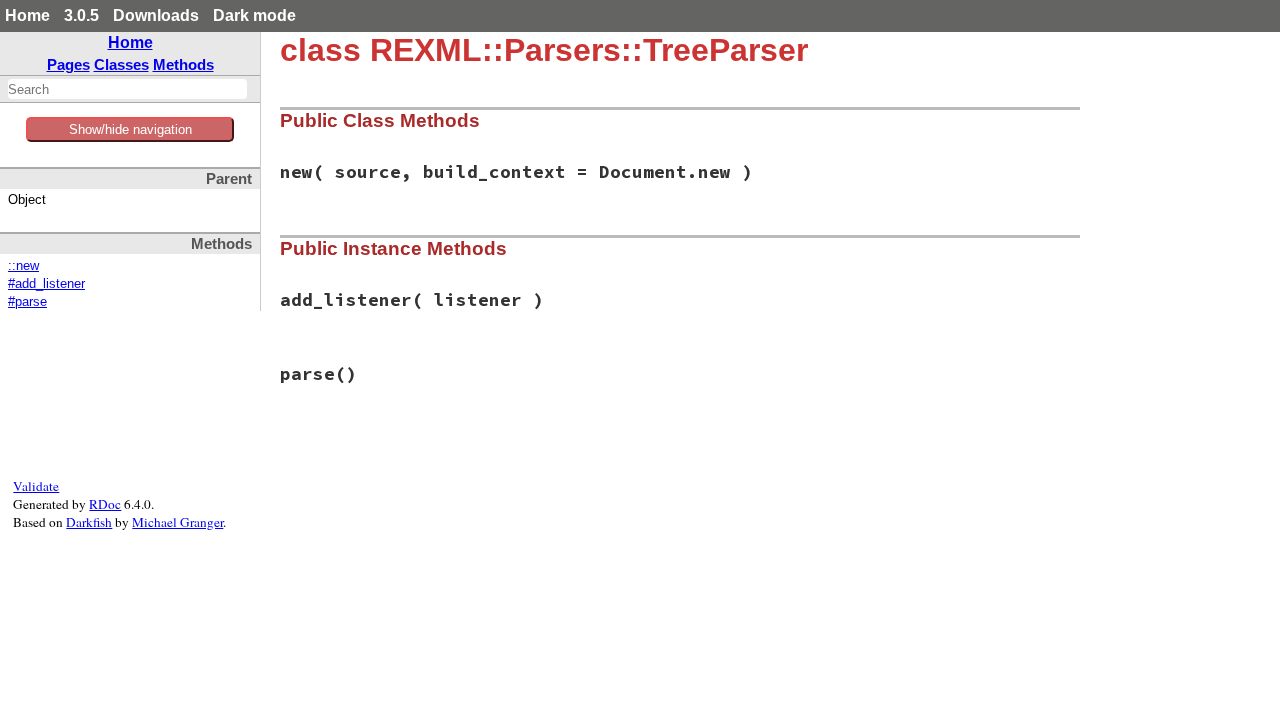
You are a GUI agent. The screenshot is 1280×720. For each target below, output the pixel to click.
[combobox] (127, 89)
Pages (68, 64)
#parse (27, 302)
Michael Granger (177, 522)
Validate (36, 486)
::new (23, 266)
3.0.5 (81, 15)
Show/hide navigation (130, 129)
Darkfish (89, 522)
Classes (121, 64)
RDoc (105, 504)
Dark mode (254, 15)
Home (27, 15)
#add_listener (46, 284)
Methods (183, 64)
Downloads (156, 15)
